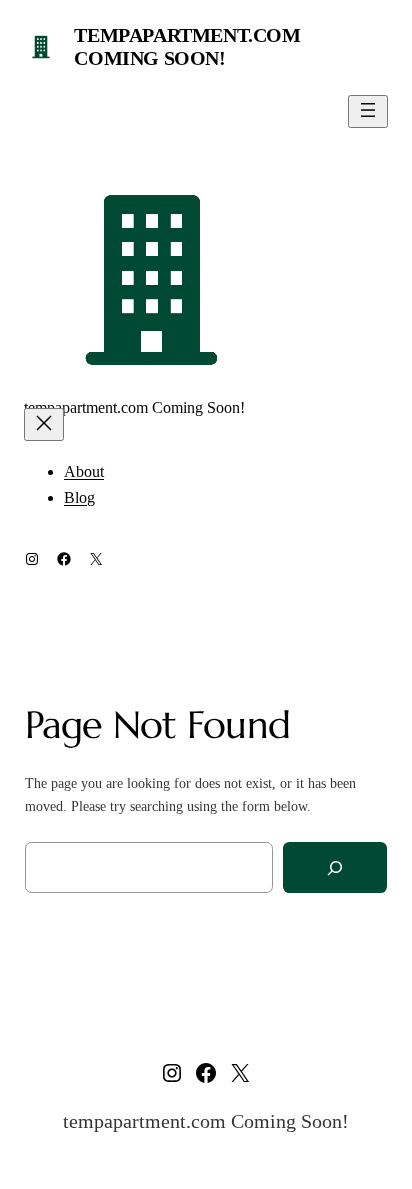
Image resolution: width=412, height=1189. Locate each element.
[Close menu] (44, 424)
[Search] (335, 867)
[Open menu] (368, 111)
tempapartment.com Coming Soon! (187, 46)
